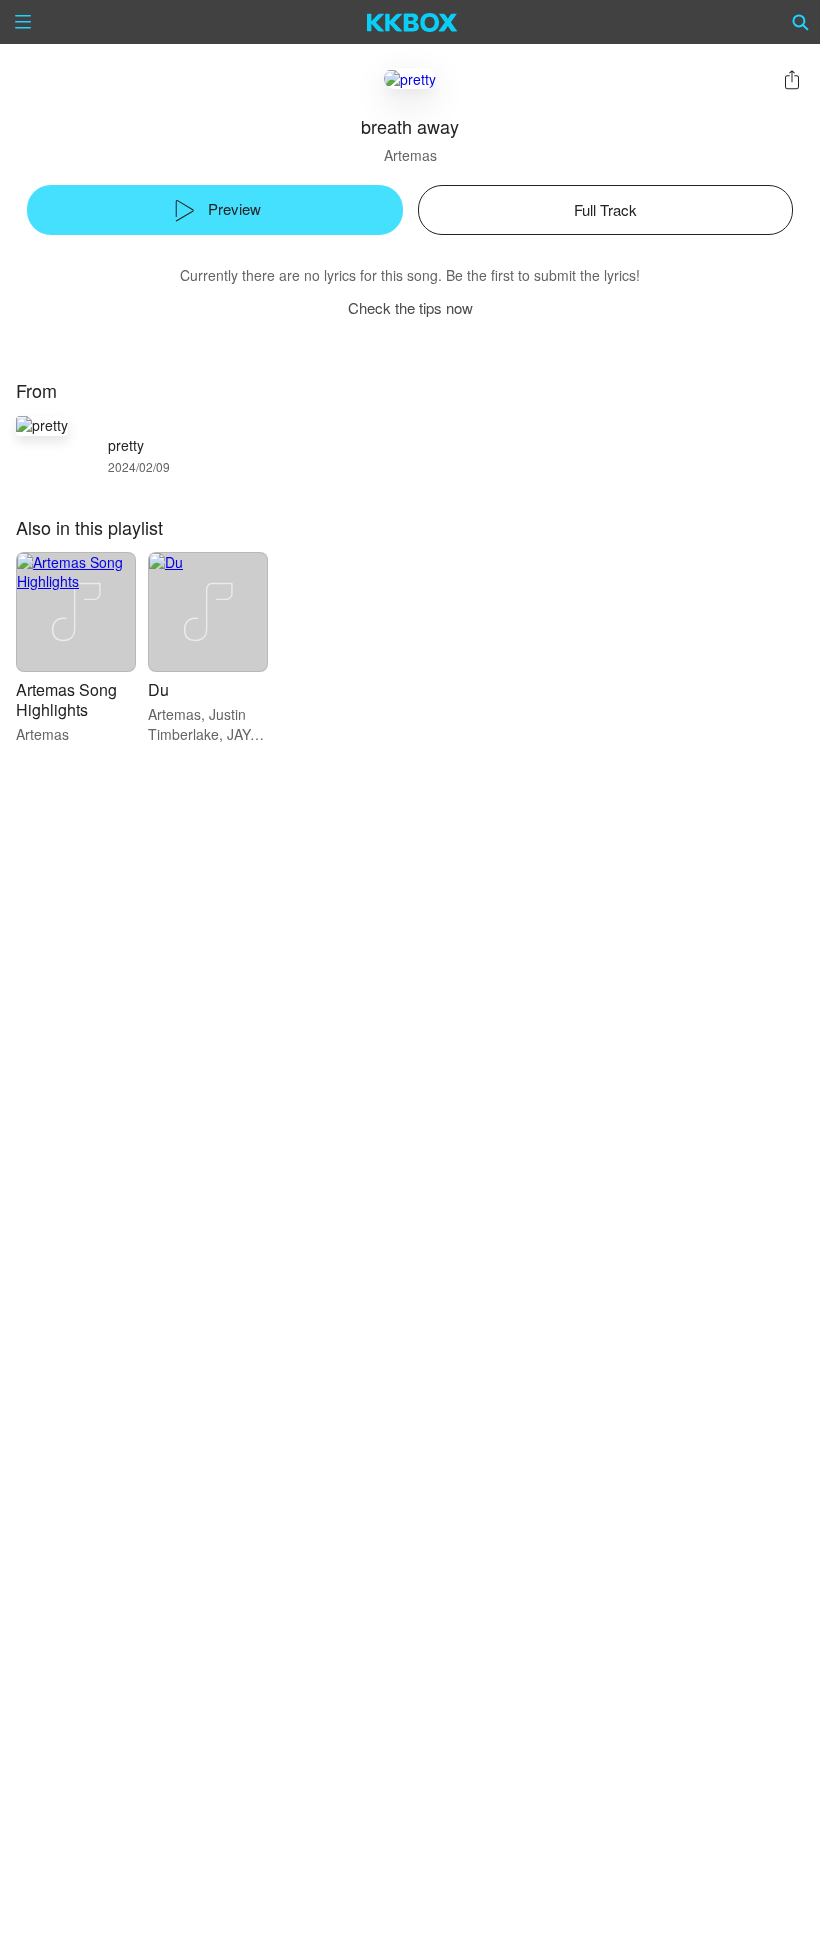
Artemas (410, 155)
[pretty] (410, 78)
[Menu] (23, 22)
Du (158, 689)
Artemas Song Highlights (66, 699)
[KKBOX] (412, 22)
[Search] (801, 22)
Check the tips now (410, 307)
